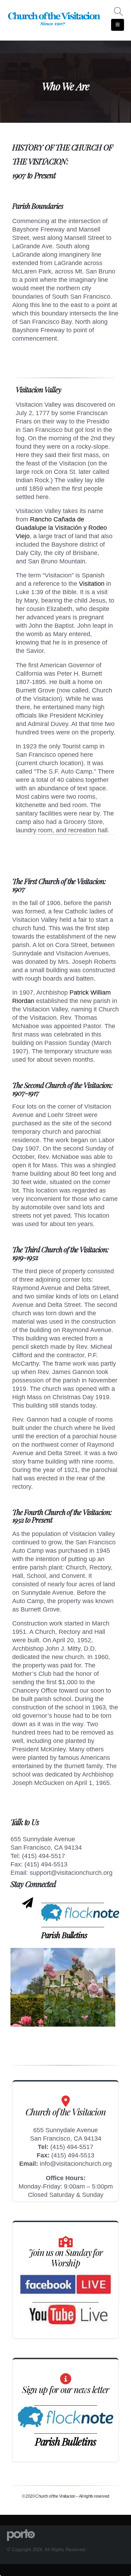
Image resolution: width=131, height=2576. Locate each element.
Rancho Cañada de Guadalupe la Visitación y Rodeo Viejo (61, 528)
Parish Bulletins (64, 1935)
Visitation (92, 584)
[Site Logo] (54, 19)
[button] (119, 12)
